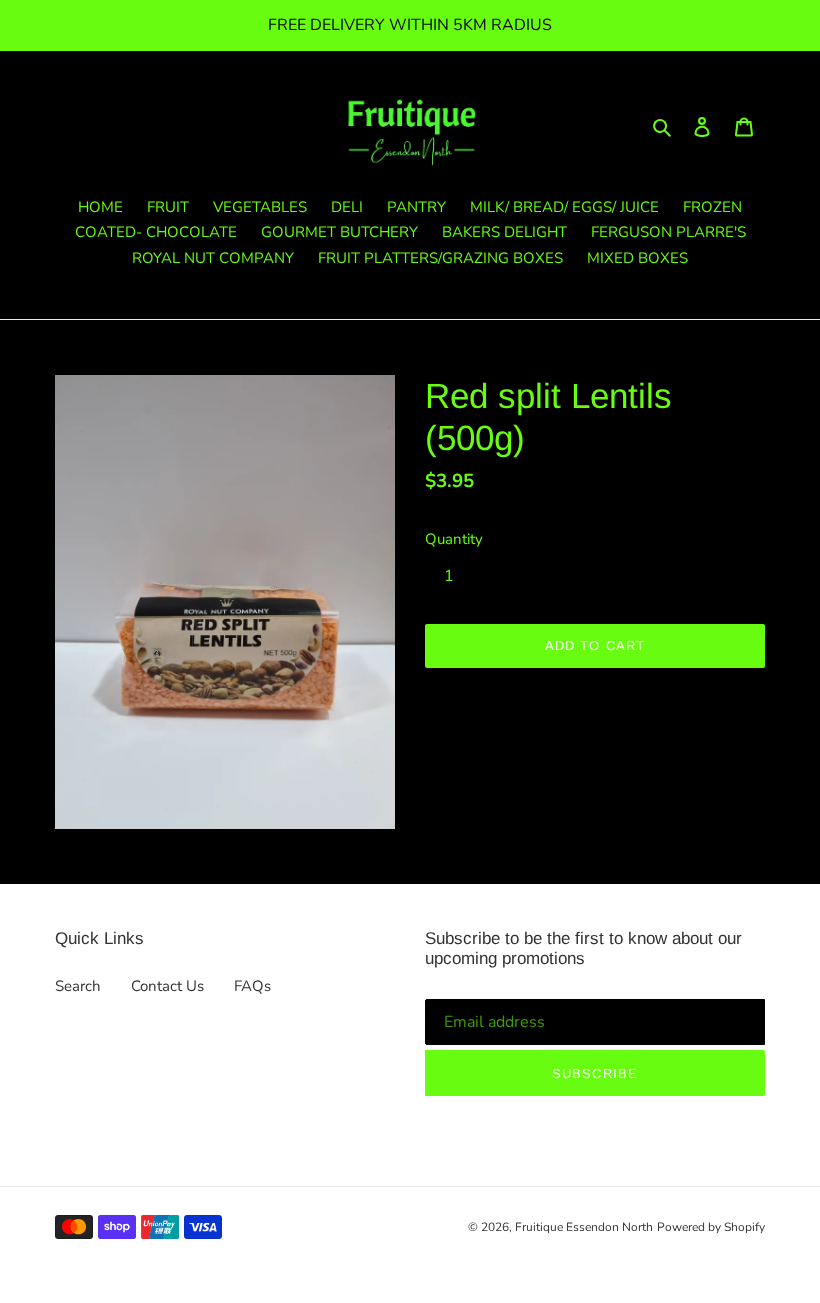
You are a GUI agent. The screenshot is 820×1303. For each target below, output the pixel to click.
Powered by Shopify (711, 1227)
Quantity (454, 539)
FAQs (252, 986)
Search (78, 986)
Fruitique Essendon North (584, 1227)
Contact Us (167, 986)
